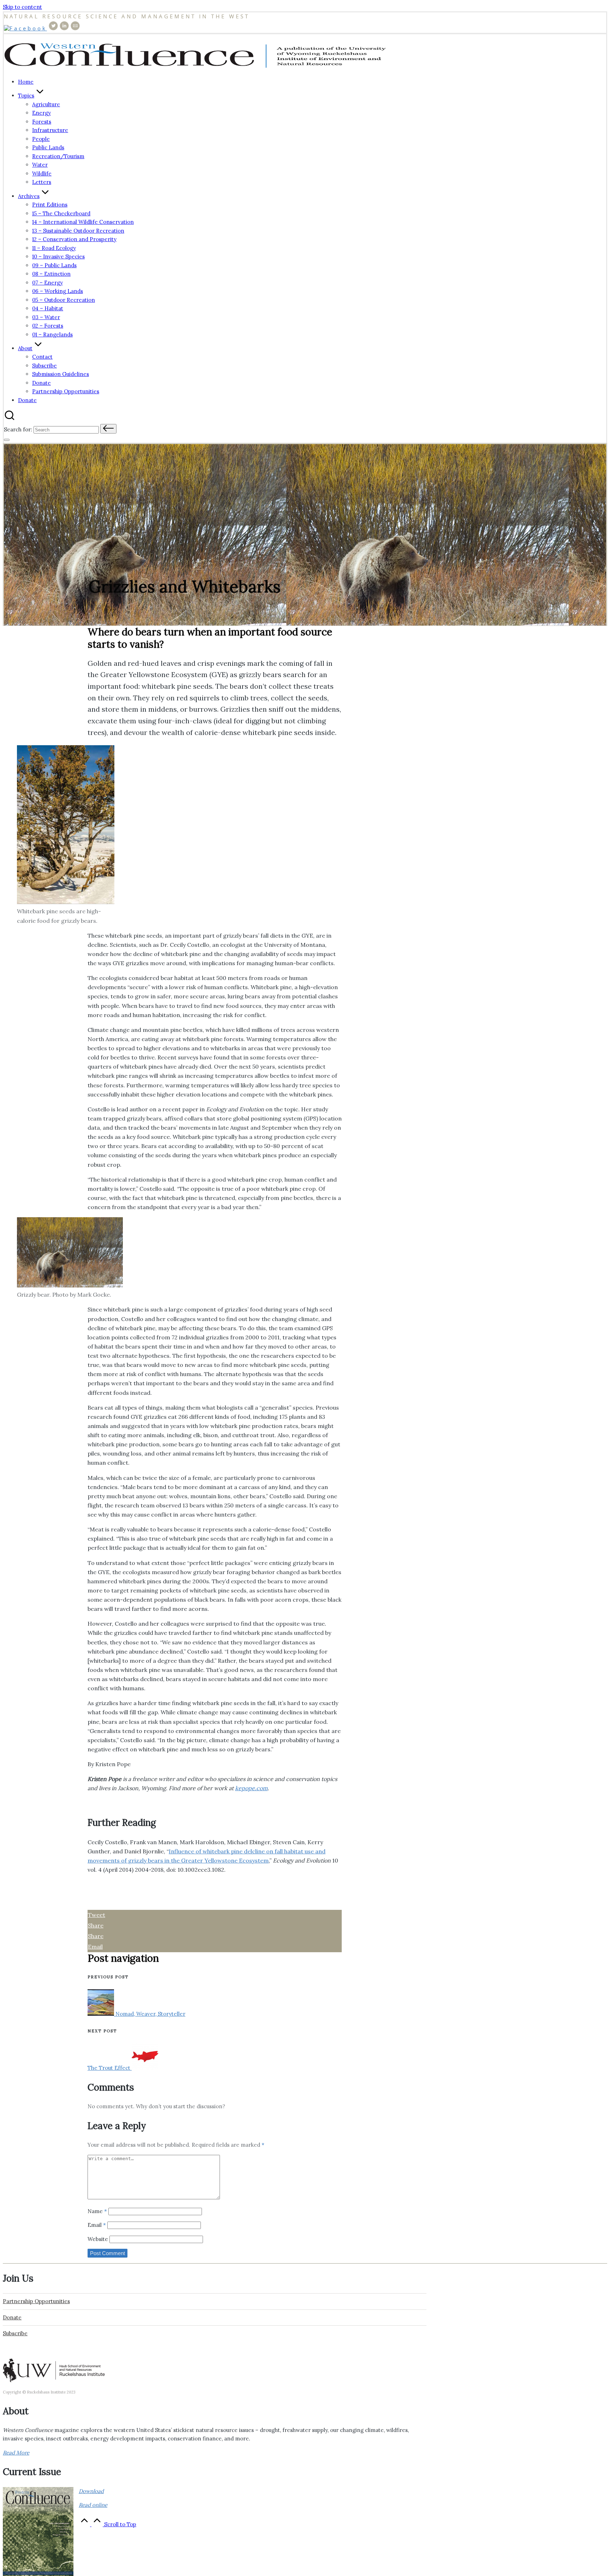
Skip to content (22, 7)
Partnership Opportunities (36, 2301)
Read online (93, 2505)
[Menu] (7, 440)
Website (98, 2239)
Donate (12, 2317)
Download (91, 2491)
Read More (16, 2453)
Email (97, 2225)
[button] (108, 429)
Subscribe (15, 2333)
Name (97, 2211)
